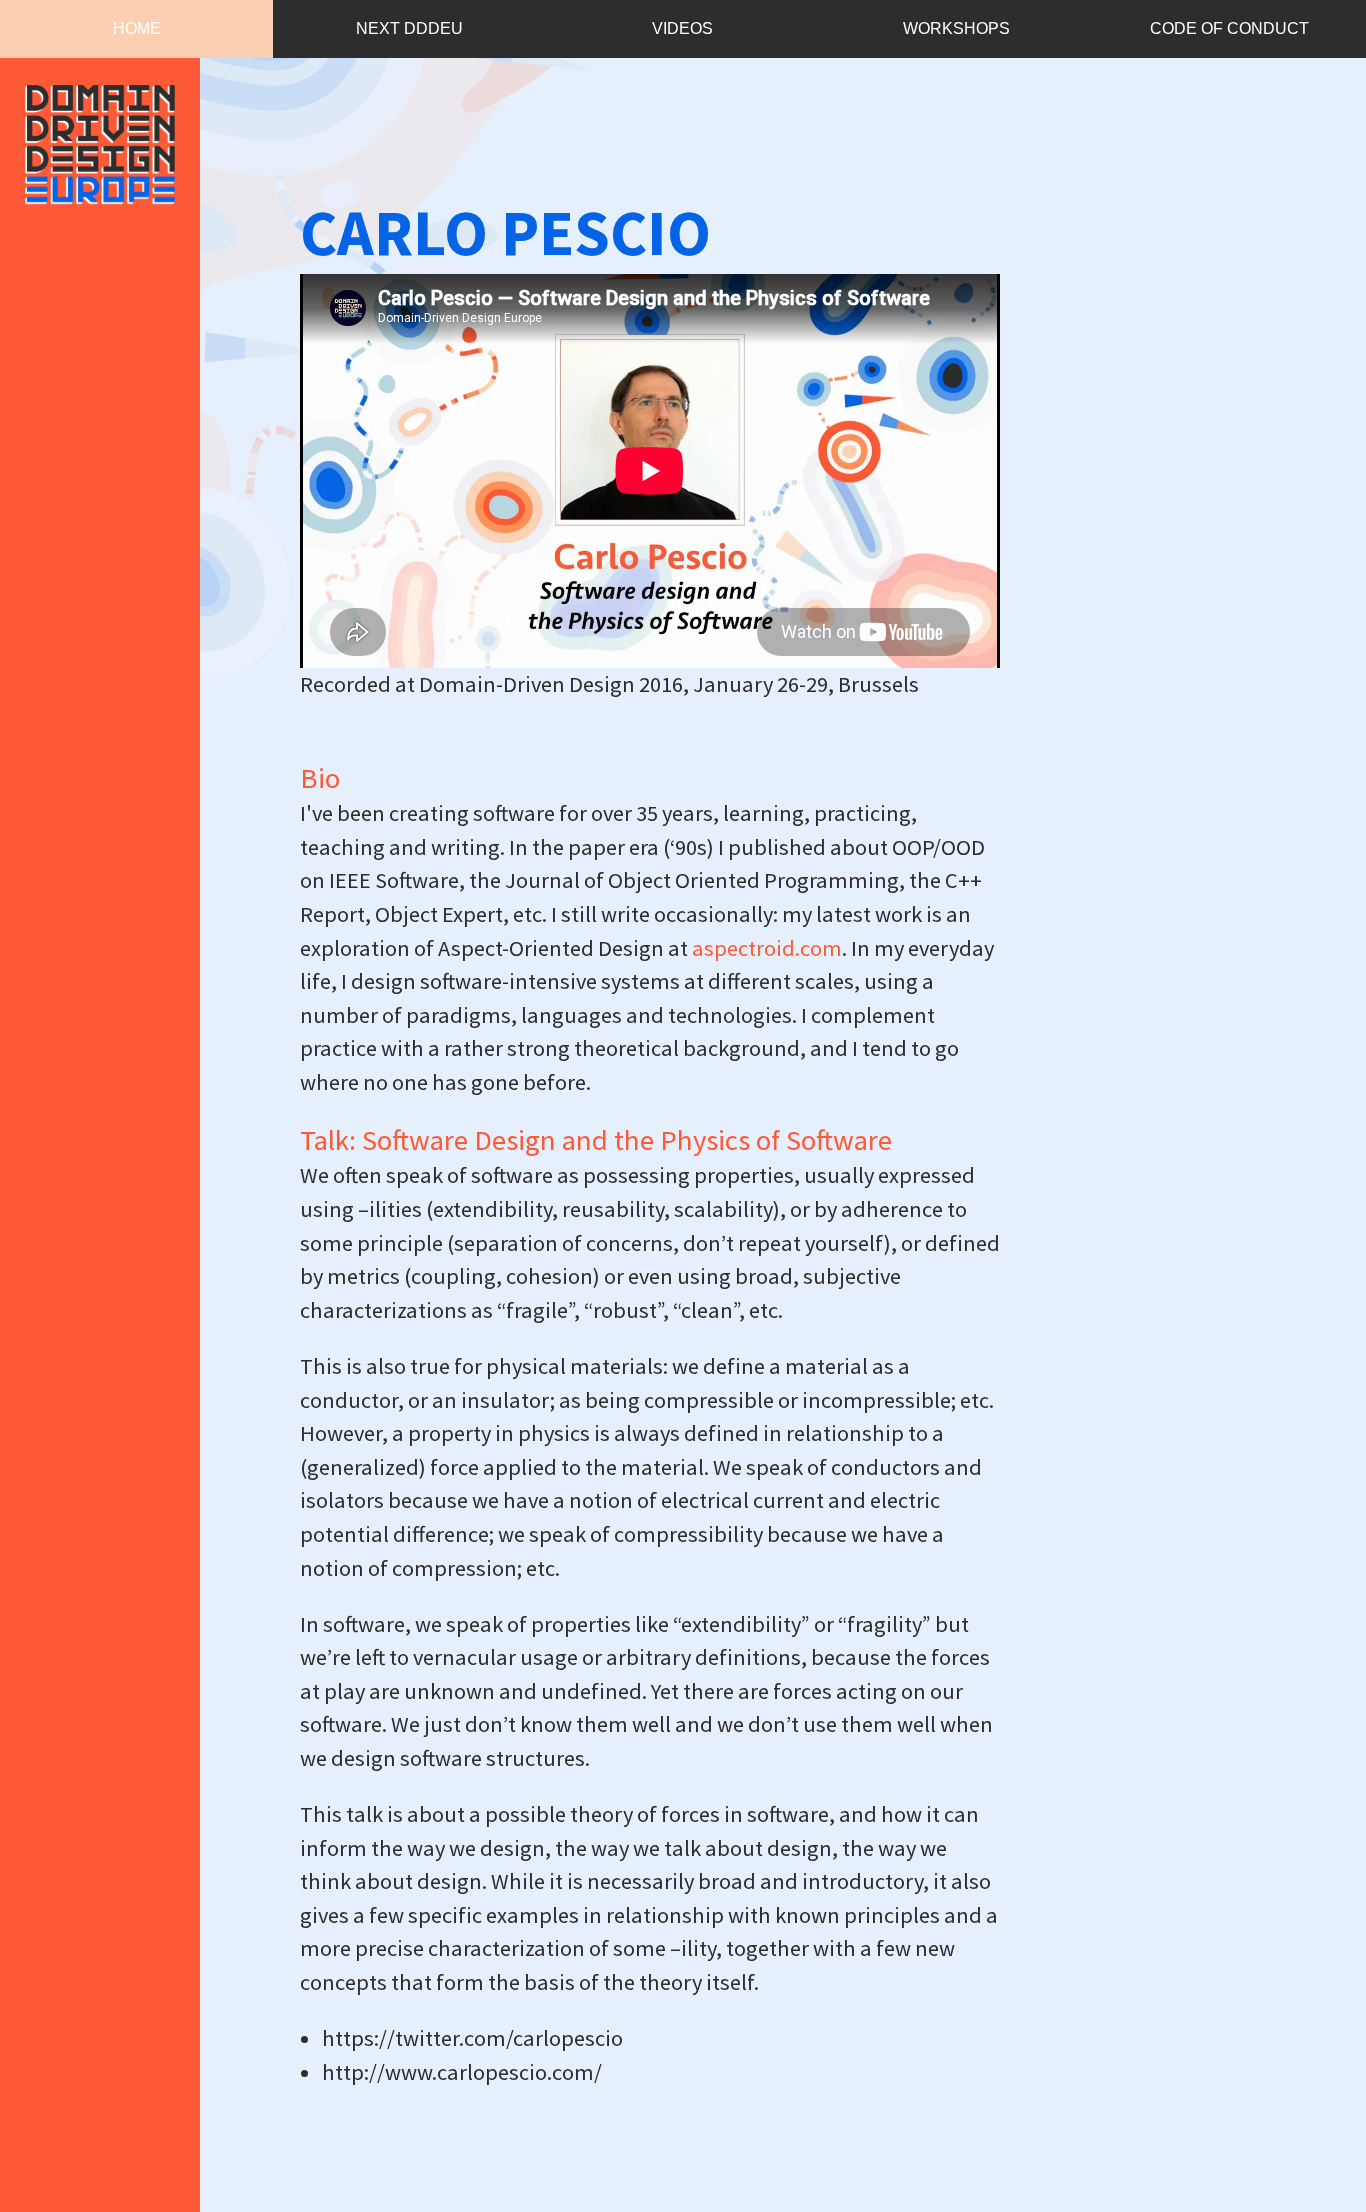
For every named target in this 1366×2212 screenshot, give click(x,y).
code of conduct (1229, 28)
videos (682, 28)
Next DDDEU (409, 28)
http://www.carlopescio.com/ (462, 2072)
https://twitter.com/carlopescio (472, 2038)
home (137, 28)
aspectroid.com (767, 948)
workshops (956, 28)
